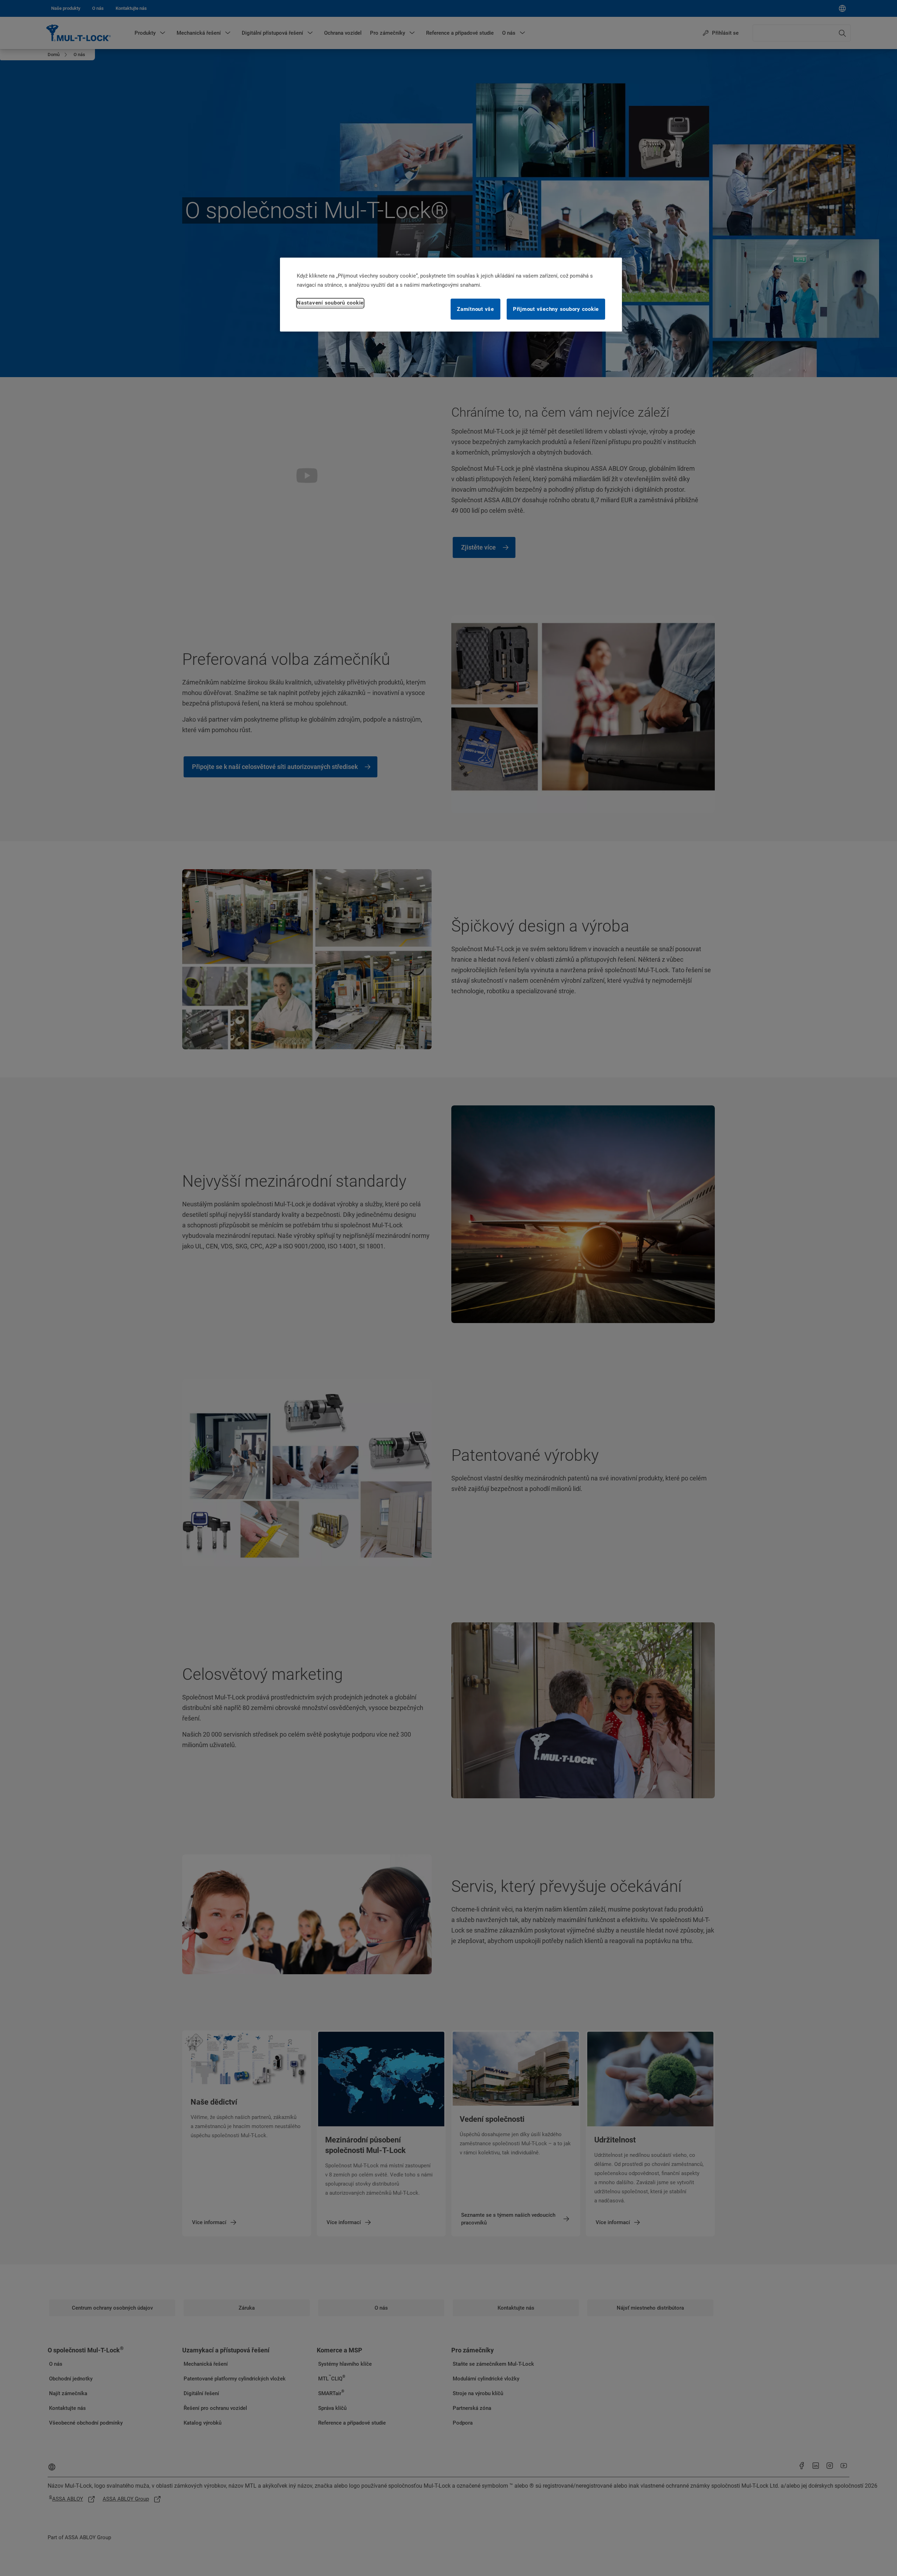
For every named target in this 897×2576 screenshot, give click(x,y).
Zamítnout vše (475, 309)
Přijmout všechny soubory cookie (556, 309)
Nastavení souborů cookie (330, 303)
